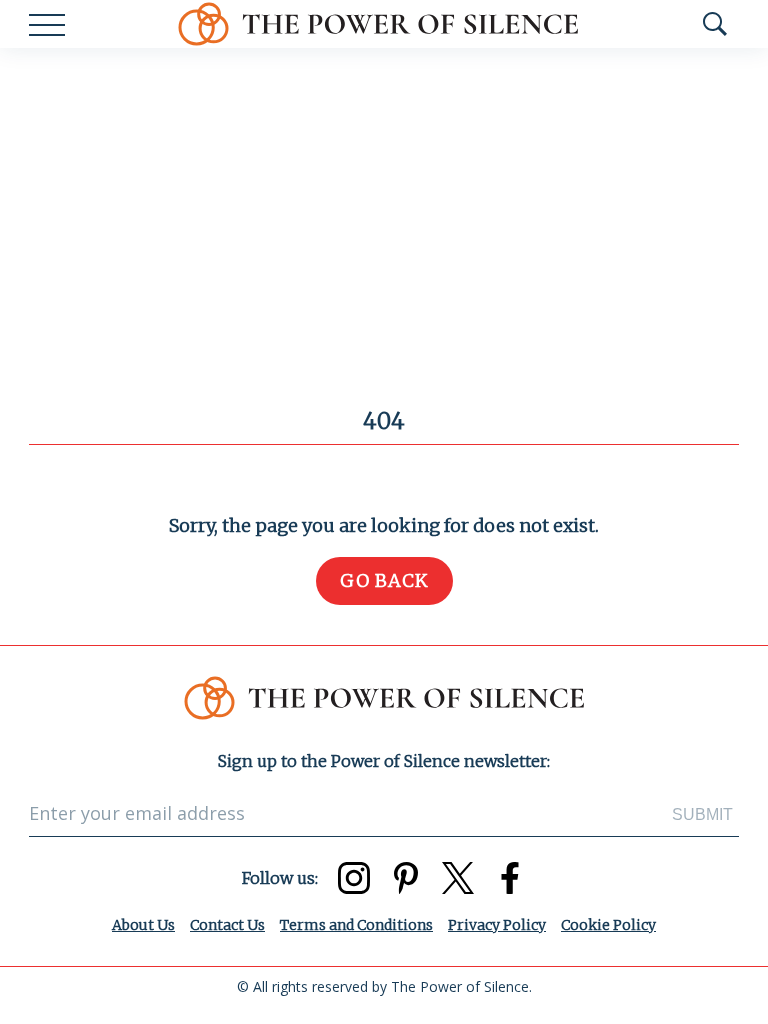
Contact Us (227, 925)
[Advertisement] (384, 198)
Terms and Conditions (356, 925)
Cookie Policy (608, 925)
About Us (143, 925)
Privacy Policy (497, 925)
